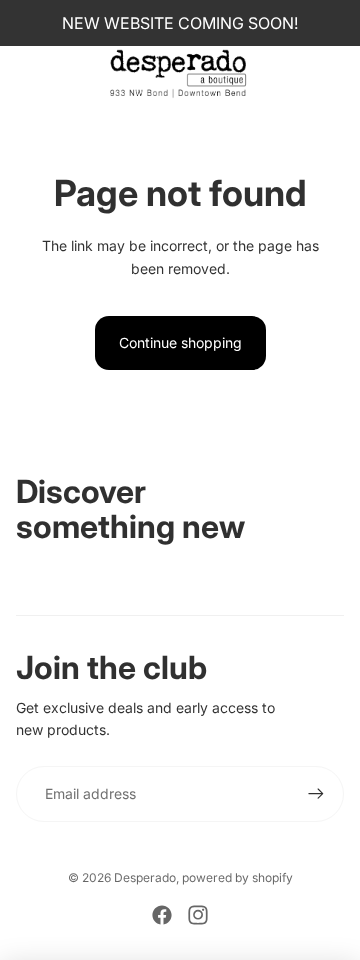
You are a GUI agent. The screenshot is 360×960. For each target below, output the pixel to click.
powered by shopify (237, 877)
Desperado (145, 877)
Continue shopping (180, 342)
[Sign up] (316, 794)
